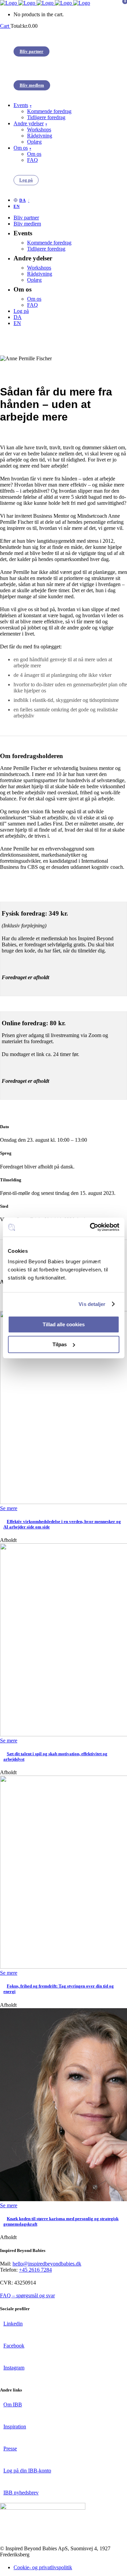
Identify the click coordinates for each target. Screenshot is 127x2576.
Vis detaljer (92, 1304)
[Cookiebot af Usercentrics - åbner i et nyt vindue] (90, 1227)
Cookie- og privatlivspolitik (43, 2567)
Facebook (14, 2346)
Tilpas (60, 1344)
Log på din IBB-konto (27, 2471)
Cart (5, 26)
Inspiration (15, 2427)
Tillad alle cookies (64, 1324)
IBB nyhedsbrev (21, 2493)
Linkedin (13, 2324)
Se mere (9, 1508)
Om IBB (13, 2405)
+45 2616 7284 (35, 2270)
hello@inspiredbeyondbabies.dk (47, 2264)
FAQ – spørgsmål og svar (27, 2295)
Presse (10, 2449)
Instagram (14, 2368)
